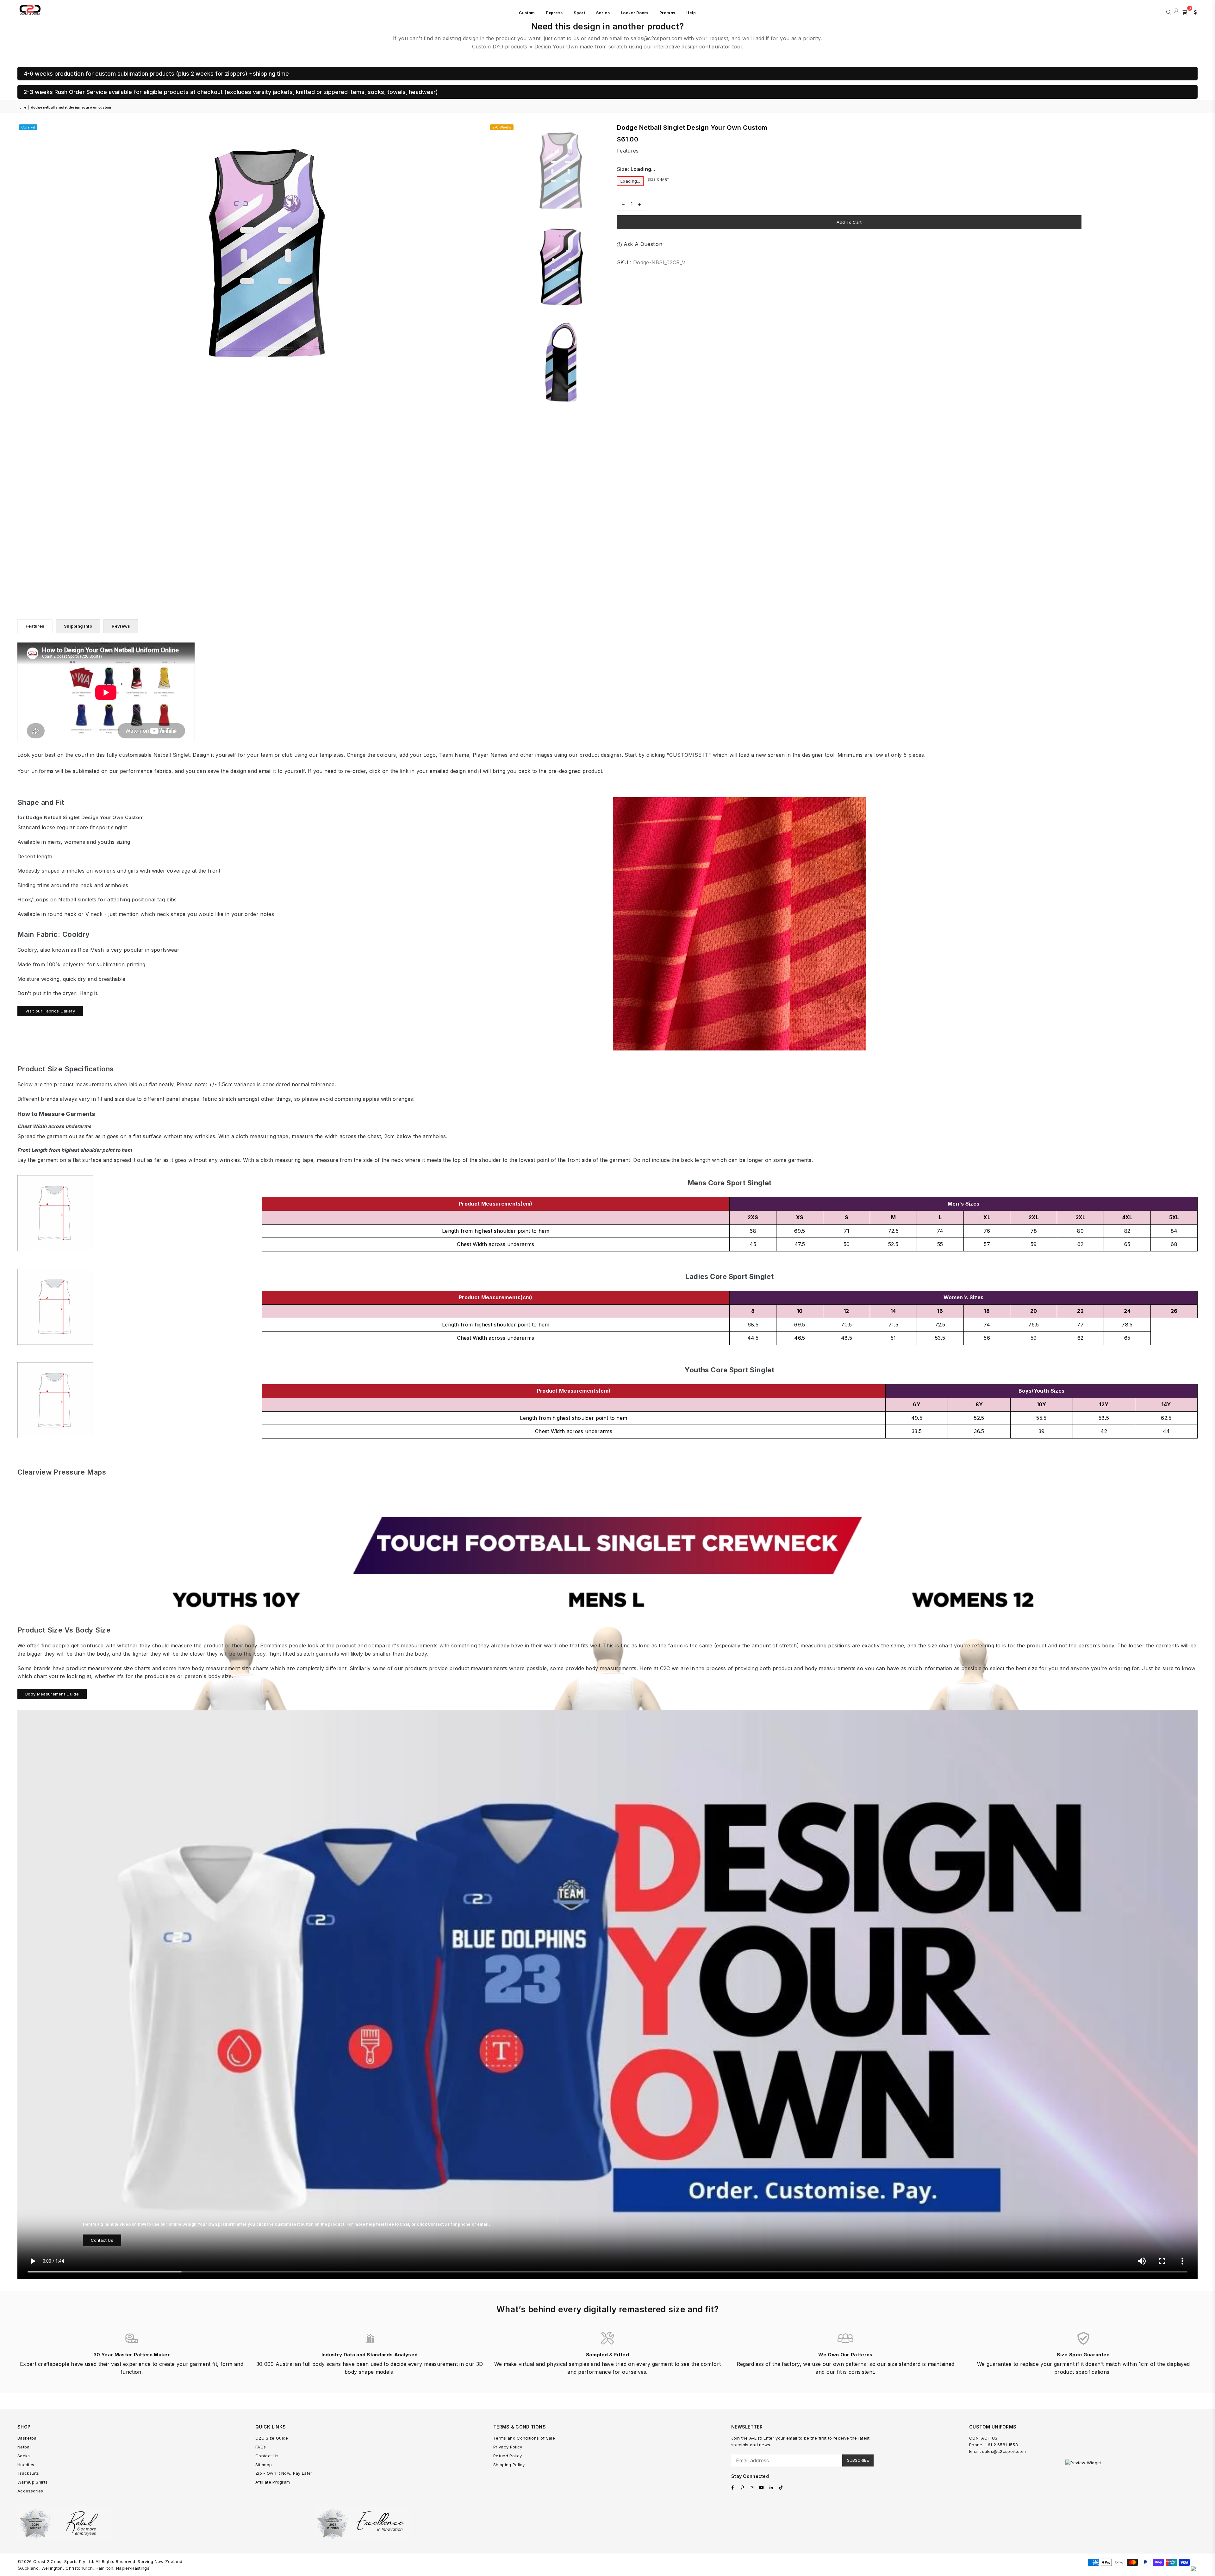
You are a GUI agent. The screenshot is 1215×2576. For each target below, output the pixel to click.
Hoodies (26, 2465)
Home (22, 107)
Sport (579, 13)
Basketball (28, 2438)
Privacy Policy (508, 2447)
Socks (24, 2456)
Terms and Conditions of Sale (524, 2438)
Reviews (121, 626)
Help (691, 13)
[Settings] (1194, 11)
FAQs (261, 2447)
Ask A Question (642, 244)
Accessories (30, 2491)
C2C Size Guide (272, 2438)
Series (603, 13)
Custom (527, 13)
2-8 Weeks (502, 127)
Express (554, 13)
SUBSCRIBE (858, 2460)
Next (510, 250)
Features (628, 151)
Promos (667, 13)
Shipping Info (78, 626)
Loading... (630, 181)
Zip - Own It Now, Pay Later (284, 2473)
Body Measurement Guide (52, 1694)
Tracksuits (28, 2473)
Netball (25, 2447)
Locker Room (635, 13)
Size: (636, 169)
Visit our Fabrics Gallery (50, 1011)
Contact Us (102, 2240)
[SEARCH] (1169, 11)
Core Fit (28, 127)
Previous (23, 250)
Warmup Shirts (32, 2482)
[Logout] (1176, 11)
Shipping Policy (509, 2465)
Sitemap (264, 2465)
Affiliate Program (273, 2482)
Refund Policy (508, 2456)
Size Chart (658, 179)
